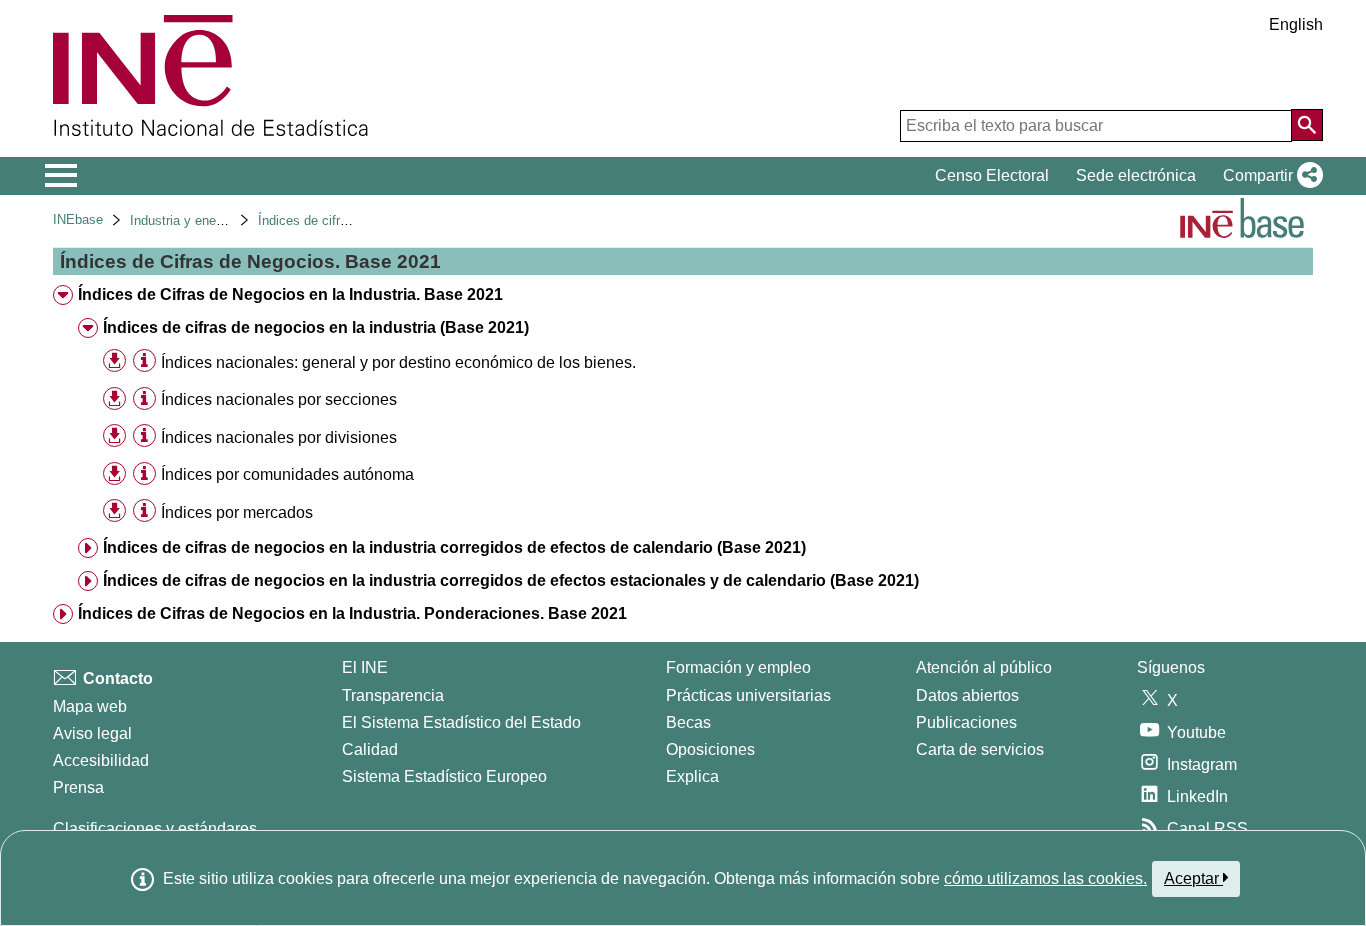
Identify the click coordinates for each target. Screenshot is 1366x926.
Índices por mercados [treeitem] (237, 512)
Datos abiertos (967, 695)
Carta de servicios (980, 749)
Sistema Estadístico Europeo (444, 776)
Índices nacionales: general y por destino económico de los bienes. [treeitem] (398, 362)
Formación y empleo (738, 667)
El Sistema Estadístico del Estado (461, 722)
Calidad (370, 749)
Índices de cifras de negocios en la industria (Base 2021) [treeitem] (316, 327)
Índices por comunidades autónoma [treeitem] (287, 474)
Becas (688, 722)
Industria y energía (184, 220)
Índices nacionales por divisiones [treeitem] (279, 437)
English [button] (1296, 24)
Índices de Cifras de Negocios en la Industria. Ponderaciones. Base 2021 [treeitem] (352, 613)
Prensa (78, 787)
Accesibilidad (101, 760)
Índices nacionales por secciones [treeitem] (279, 399)
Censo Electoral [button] (992, 175)
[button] (1269, 176)
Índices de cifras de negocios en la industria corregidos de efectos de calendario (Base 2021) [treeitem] (454, 547)
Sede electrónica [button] (1136, 175)
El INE (365, 667)
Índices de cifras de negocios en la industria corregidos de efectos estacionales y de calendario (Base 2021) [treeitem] (511, 580)
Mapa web (90, 706)
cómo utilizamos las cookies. (1045, 878)
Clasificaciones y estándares (155, 828)
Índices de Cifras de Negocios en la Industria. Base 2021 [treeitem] (290, 294)
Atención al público (984, 667)
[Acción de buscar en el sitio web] (1307, 125)
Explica (692, 776)
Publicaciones (966, 722)
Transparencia (393, 695)
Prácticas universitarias (748, 695)
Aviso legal (92, 733)
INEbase (78, 219)
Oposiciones (710, 749)
